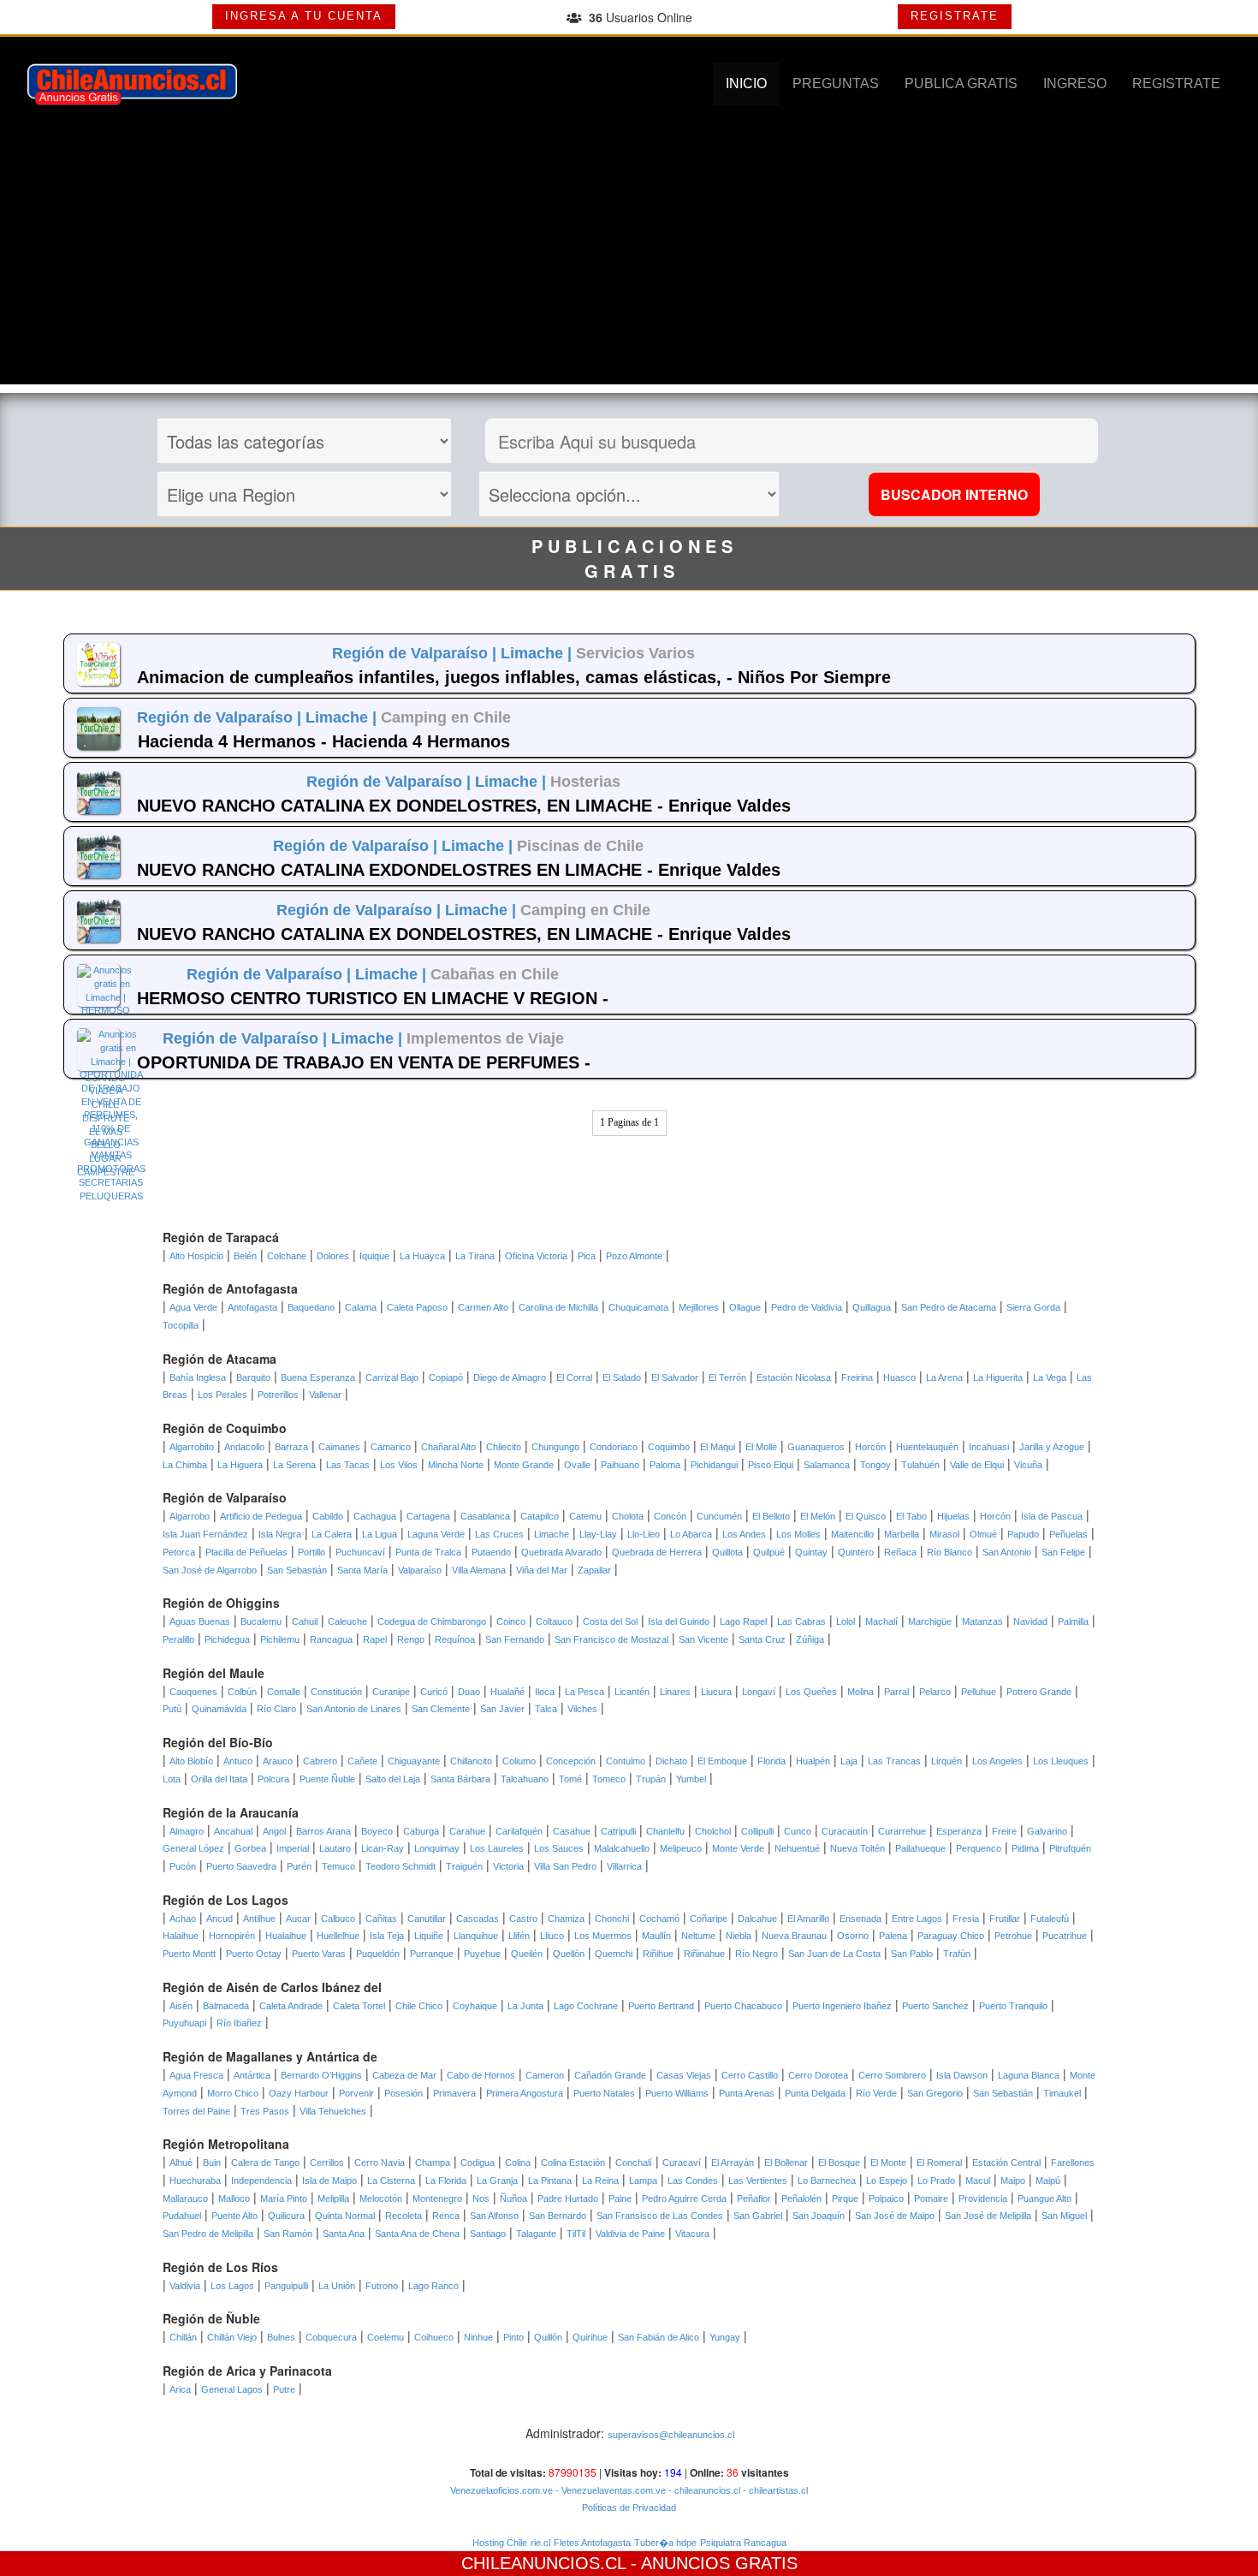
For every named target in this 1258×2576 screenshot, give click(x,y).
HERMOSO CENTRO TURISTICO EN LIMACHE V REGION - (373, 998)
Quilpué (769, 1552)
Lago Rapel (743, 1621)
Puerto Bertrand (661, 2006)
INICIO (746, 83)
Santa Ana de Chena (417, 2234)
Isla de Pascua (1052, 1516)
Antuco (238, 1761)
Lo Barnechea (827, 2180)
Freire (1004, 1831)
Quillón (548, 2337)
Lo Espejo (887, 2180)
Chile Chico (419, 2006)
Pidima (1025, 1848)
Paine (620, 2198)
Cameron (545, 2075)
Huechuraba (195, 2180)
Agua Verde (193, 1307)
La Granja (497, 2180)
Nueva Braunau (794, 1936)
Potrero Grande (1039, 1692)
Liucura (716, 1692)
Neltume (698, 1936)
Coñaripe (709, 1919)
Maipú (1048, 2180)
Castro (523, 1919)
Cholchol (713, 1831)
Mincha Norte (456, 1465)
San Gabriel (758, 2216)
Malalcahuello (622, 1848)
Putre (284, 2389)
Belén (245, 1256)
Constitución (336, 1692)
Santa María (362, 1570)
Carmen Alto (483, 1307)
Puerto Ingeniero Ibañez (842, 2006)
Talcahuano (525, 1779)
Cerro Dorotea (818, 2075)
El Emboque (722, 1761)
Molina (860, 1692)
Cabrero (320, 1761)
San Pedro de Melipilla (208, 2234)
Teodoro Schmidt (401, 1866)
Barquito (253, 1377)
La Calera (332, 1534)
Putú (172, 1709)
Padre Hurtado (568, 2198)
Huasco (899, 1377)
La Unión (337, 2286)
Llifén (519, 1936)
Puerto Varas (319, 1954)
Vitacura (692, 2234)
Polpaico (886, 2198)
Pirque (845, 2198)
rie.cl (540, 2543)
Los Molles (798, 1534)
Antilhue (259, 1919)
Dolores (333, 1256)
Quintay (811, 1552)
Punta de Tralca (428, 1552)
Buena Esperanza (318, 1377)
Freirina (857, 1377)
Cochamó (659, 1919)
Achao (183, 1919)
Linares (675, 1692)
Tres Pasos (265, 2111)
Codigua (478, 2163)
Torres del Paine (196, 2111)
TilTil (576, 2234)
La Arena (944, 1377)
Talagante (536, 2234)
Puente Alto (234, 2216)
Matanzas (982, 1621)
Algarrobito (192, 1447)
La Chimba (185, 1465)
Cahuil (305, 1621)
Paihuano (620, 1465)
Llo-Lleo (644, 1534)
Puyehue (482, 1954)
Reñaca (900, 1552)
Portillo (312, 1552)
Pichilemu (280, 1639)
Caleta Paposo (417, 1307)
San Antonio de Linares (354, 1709)
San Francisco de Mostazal (611, 1639)
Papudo (1023, 1534)
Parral (896, 1692)
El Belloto (771, 1516)
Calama (361, 1307)
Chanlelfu (665, 1831)
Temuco (338, 1866)
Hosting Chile (500, 2543)
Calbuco (338, 1919)
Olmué (983, 1534)
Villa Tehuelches (333, 2111)
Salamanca (827, 1465)
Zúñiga (810, 1639)
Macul (978, 2180)
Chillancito (471, 1761)
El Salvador (675, 1377)
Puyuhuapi (184, 2023)
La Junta (525, 2006)
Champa (433, 2163)
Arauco (278, 1761)
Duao (469, 1692)
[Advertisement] (629, 265)
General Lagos (232, 2389)
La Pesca (584, 1692)
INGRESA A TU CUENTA (304, 16)
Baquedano (311, 1307)
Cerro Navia (380, 2163)
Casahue (572, 1831)
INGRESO (1075, 83)
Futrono (382, 2286)
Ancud (220, 1919)
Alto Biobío (191, 1761)
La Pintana (550, 2180)
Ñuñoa (513, 2198)
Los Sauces (559, 1848)
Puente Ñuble (327, 1779)
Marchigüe (930, 1621)
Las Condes (693, 2180)
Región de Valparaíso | (416, 653)
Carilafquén (519, 1831)
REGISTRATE (955, 16)
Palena (893, 1936)
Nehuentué (797, 1848)
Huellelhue (338, 1936)
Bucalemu (261, 1621)
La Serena (294, 1465)
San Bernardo (558, 2216)
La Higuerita (998, 1377)
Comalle (284, 1692)
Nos (481, 2198)
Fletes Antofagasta (592, 2543)
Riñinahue (704, 1954)
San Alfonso (494, 2216)
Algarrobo (190, 1516)
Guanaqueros (816, 1447)
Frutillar (1005, 1919)
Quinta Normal (345, 2216)
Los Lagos (232, 2286)
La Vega (1050, 1377)
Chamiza (566, 1919)
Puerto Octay (254, 1954)
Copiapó (446, 1377)
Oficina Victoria (536, 1256)
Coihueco (434, 2337)
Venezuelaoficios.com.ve (501, 2490)
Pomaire (931, 2198)
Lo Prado (936, 2180)
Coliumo (519, 1761)
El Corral (574, 1377)
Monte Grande (524, 1465)
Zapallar (594, 1570)
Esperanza (959, 1831)
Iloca (545, 1692)
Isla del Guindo (679, 1621)
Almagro (187, 1831)
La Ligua (380, 1534)
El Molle (761, 1447)
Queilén (527, 1954)
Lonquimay (437, 1848)
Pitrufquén (1070, 1848)
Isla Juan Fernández (205, 1534)
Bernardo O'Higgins (321, 2075)
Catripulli (618, 1831)
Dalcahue (757, 1919)
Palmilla (1073, 1621)
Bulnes (281, 2337)
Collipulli (757, 1831)
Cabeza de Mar (404, 2075)
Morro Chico (233, 2093)
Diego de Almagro (510, 1377)
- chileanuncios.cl (703, 2490)
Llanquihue (476, 1936)
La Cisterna (391, 2180)
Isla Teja (387, 1936)
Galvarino (1047, 1831)
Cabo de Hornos (481, 2075)
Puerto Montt (189, 1954)
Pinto (513, 2337)
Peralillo (178, 1639)
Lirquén (946, 1761)
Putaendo (491, 1552)
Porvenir (356, 2093)
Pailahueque (920, 1848)
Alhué (181, 2163)
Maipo (1013, 2180)
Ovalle (577, 1465)
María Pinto (284, 2198)
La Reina (600, 2180)
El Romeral (939, 2163)
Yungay (725, 2337)
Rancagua (331, 1639)
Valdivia (185, 2286)
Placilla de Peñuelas (246, 1552)
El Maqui (718, 1447)
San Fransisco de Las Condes (660, 2216)
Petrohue (1013, 1936)
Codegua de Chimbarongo (432, 1621)
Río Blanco (949, 1552)
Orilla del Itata (219, 1779)
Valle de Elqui (977, 1465)
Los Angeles (997, 1761)
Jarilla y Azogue (1052, 1447)
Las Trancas (894, 1761)
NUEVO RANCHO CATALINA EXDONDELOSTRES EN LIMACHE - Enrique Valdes (459, 870)
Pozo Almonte (634, 1256)
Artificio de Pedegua (261, 1516)
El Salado (622, 1377)
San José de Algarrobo (210, 1570)
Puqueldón (378, 1954)
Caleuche (347, 1621)
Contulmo (626, 1761)
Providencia (983, 2198)
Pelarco (935, 1692)
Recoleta (404, 2216)
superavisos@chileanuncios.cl (671, 2435)
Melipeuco (681, 1848)
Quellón (569, 1954)
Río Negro (757, 1954)
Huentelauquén (927, 1447)
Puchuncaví (360, 1552)
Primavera (454, 2093)
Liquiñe (429, 1936)
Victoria (508, 1866)
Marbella (902, 1534)
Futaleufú (1050, 1919)
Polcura (273, 1779)
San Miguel (1064, 2216)
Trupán (651, 1779)
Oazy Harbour (299, 2093)
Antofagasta (252, 1307)
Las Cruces (499, 1534)
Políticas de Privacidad (629, 2508)
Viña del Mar (542, 1570)
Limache (552, 1534)
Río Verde (876, 2093)
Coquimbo (669, 1447)
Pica (587, 1256)
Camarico (391, 1447)
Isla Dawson (962, 2075)
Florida (771, 1761)
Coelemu (386, 2337)
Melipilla (333, 2198)
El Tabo (911, 1516)
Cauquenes (193, 1692)
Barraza (291, 1447)
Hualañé (507, 1692)
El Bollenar (786, 2163)
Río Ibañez (239, 2023)
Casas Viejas (684, 2075)
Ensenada (860, 1919)
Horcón (870, 1447)
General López (193, 1848)
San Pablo (912, 1954)
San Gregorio (935, 2093)
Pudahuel (182, 2216)
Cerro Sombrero (892, 2075)
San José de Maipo (895, 2216)
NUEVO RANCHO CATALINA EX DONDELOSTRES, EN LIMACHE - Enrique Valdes (464, 806)
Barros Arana (323, 1831)
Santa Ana (344, 2234)
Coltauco (554, 1621)
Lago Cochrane (586, 2006)
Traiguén (464, 1866)
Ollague (745, 1307)
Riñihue (658, 1954)
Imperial (293, 1848)
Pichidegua (227, 1639)
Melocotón (381, 2198)
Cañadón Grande (610, 2075)
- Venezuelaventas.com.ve (609, 2490)
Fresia (966, 1919)
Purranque (432, 1954)
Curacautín (845, 1831)
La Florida (446, 2180)
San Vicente (703, 1639)
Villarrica (624, 1866)
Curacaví (682, 2163)
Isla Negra (280, 1534)
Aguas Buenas (200, 1621)
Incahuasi (989, 1447)
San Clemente (441, 1709)
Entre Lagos (917, 1919)
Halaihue (181, 1936)
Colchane (287, 1256)
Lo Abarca (691, 1534)
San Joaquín (819, 2216)
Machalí (881, 1621)
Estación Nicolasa (794, 1377)
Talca (546, 1709)
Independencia (261, 2180)
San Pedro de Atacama (949, 1307)
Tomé (570, 1779)
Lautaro (335, 1848)
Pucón (183, 1866)
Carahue (467, 1831)
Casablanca (485, 1516)
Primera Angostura (525, 2093)
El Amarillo (808, 1919)
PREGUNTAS (836, 83)
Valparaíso (420, 1570)
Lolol (846, 1621)
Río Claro (276, 1709)
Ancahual (233, 1831)
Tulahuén (920, 1465)
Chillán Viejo (232, 2337)
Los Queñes (811, 1692)
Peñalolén (801, 2198)
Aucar (298, 1919)
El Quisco (866, 1516)
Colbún (242, 1692)
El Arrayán (733, 2163)
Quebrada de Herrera (657, 1552)
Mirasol (944, 1534)
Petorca (179, 1552)
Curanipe (391, 1692)
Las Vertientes (758, 2180)
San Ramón (288, 2234)
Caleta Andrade (291, 2006)
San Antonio (1007, 1552)
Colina (518, 2163)
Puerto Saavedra (241, 1866)
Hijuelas (953, 1516)
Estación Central (1006, 2163)
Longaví (759, 1692)
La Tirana (475, 1256)
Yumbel (691, 1779)
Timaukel (1062, 2093)
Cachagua (375, 1516)
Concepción (571, 1761)
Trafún (957, 1954)
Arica (180, 2389)
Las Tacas (348, 1465)
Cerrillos (327, 2163)
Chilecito (504, 1447)
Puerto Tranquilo (1013, 2006)
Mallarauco (185, 2198)
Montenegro (437, 2198)
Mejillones (699, 1307)
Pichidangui (714, 1465)
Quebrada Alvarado (561, 1552)
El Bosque (839, 2163)
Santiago (488, 2234)
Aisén (181, 2006)
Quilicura (286, 2216)
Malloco (234, 2198)
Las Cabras (801, 1621)
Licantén (632, 1692)
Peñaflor (754, 2198)
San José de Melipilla (988, 2216)
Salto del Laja (393, 1779)
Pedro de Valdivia (807, 1307)
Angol (274, 1831)
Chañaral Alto (448, 1447)
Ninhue (478, 2337)
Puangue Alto (1044, 2198)
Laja (849, 1761)
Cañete (362, 1761)
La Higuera (240, 1465)
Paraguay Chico (951, 1936)
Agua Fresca (196, 2075)
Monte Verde (738, 1848)
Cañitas (381, 1919)
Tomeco (609, 1779)
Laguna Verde (436, 1534)
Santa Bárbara (460, 1779)
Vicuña (1028, 1465)
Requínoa (455, 1639)
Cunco (798, 1831)
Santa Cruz (762, 1639)
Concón (670, 1516)
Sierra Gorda (1033, 1307)
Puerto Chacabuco (743, 2006)
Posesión (404, 2093)
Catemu (585, 1516)
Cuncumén (719, 1516)
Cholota (628, 1516)
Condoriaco (614, 1447)
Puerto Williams (677, 2093)
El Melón (818, 1516)
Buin (212, 2163)
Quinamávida (219, 1709)
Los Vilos (399, 1465)
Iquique (374, 1256)
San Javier (502, 1709)
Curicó (434, 1692)
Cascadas (478, 1919)
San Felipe (1063, 1552)
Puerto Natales (604, 2093)
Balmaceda (226, 2006)
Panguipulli (286, 2286)
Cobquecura (331, 2337)
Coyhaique (475, 2006)
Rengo (411, 1639)
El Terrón (727, 1377)
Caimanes (339, 1447)
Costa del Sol (610, 1621)
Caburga (421, 1831)
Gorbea (250, 1848)
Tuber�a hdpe (665, 2543)
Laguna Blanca (1029, 2075)
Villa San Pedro (565, 1866)
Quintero (856, 1552)
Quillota (727, 1552)
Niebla (739, 1936)
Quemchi (614, 1954)
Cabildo (328, 1516)
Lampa (643, 2180)
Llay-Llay (598, 1534)
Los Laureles (497, 1848)
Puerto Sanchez (935, 2006)
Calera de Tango (265, 2163)
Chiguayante (414, 1761)
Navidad (1030, 1621)
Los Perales (223, 1395)
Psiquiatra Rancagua (743, 2543)
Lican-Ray (383, 1848)
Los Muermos (603, 1936)
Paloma (665, 1465)
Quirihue (590, 2337)
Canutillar (427, 1919)
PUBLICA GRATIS (961, 83)
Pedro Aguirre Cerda (684, 2198)
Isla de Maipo (329, 2180)
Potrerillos (278, 1395)
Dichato (671, 1761)
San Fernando (515, 1639)
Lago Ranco (433, 2286)
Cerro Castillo (750, 2075)
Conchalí (634, 2163)
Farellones (1073, 2163)
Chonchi (612, 1919)
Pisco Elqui (771, 1465)
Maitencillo (852, 1534)
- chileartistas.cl (774, 2490)
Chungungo (555, 1447)
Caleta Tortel (359, 2006)
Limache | (538, 653)
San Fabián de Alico (659, 2337)
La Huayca (422, 1256)
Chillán (183, 2337)
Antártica (252, 2075)
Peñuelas (1068, 1534)
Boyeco (377, 1831)
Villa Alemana (479, 1570)
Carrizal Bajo (392, 1377)
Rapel (375, 1639)
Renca (446, 2216)
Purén (299, 1866)
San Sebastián (297, 1570)
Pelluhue (979, 1692)
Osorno (853, 1936)
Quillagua (872, 1307)
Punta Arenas (747, 2093)
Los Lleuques (1061, 1761)
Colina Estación (573, 2163)
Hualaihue (286, 1936)
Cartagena (428, 1516)
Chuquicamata (638, 1307)
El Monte (888, 2163)
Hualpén (813, 1761)
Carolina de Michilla (558, 1307)
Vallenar (325, 1395)
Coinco (511, 1621)
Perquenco (979, 1848)
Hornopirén (232, 1936)
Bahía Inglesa (198, 1377)
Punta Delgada (815, 2093)
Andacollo (244, 1447)
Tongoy (875, 1465)
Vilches (582, 1709)
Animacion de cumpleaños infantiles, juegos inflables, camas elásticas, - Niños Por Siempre (514, 677)
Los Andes (744, 1534)
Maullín (656, 1936)
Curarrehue (902, 1831)
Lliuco (552, 1936)
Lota (172, 1779)
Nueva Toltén (857, 1848)
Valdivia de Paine (630, 2234)
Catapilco (540, 1516)
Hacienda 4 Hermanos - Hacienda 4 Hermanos (324, 741)
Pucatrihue (1065, 1936)
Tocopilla (181, 1325)
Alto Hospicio (196, 1256)
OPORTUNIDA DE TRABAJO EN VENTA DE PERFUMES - (364, 1062)
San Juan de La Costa (834, 1954)
